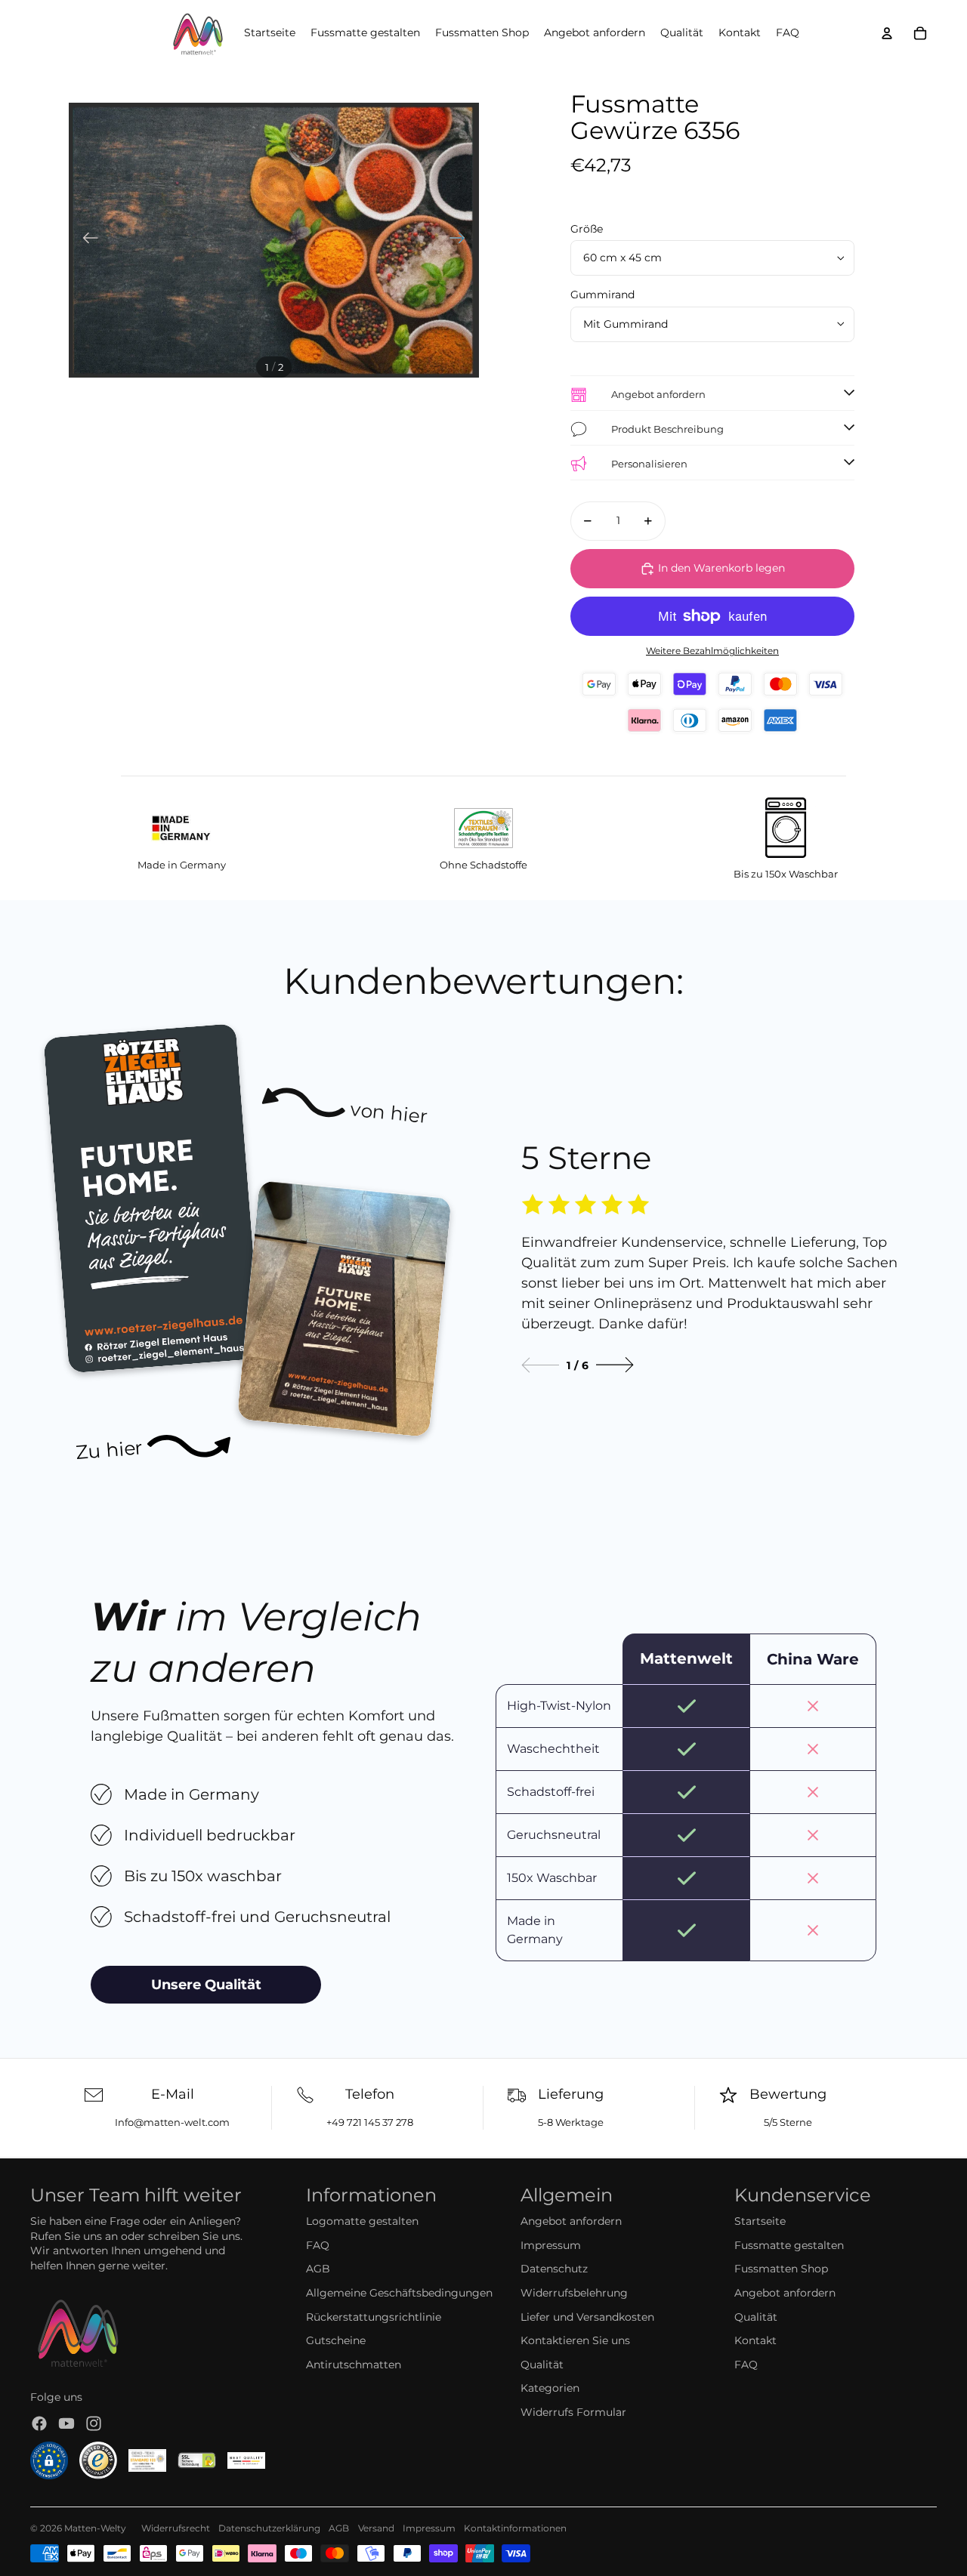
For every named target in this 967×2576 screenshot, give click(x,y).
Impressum (551, 2245)
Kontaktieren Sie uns (575, 2340)
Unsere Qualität (206, 1985)
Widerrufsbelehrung (574, 2293)
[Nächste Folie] (462, 240)
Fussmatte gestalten (789, 2245)
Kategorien (550, 2388)
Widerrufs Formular (573, 2412)
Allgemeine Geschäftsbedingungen (399, 2293)
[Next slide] (615, 1365)
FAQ (318, 2245)
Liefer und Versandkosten (587, 2317)
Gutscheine (336, 2340)
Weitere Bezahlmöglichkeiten (712, 651)
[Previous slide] (540, 1365)
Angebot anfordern (571, 2221)
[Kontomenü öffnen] (887, 33)
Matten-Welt (93, 2528)
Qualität (542, 2365)
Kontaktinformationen (515, 2528)
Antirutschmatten (354, 2365)
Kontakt (755, 2340)
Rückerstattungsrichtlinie (374, 2317)
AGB (318, 2269)
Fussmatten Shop (781, 2269)
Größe (587, 229)
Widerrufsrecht (176, 2528)
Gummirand (602, 295)
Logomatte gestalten (362, 2221)
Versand (376, 2528)
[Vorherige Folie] (86, 240)
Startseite (760, 2221)
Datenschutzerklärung (269, 2528)
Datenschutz (554, 2269)
